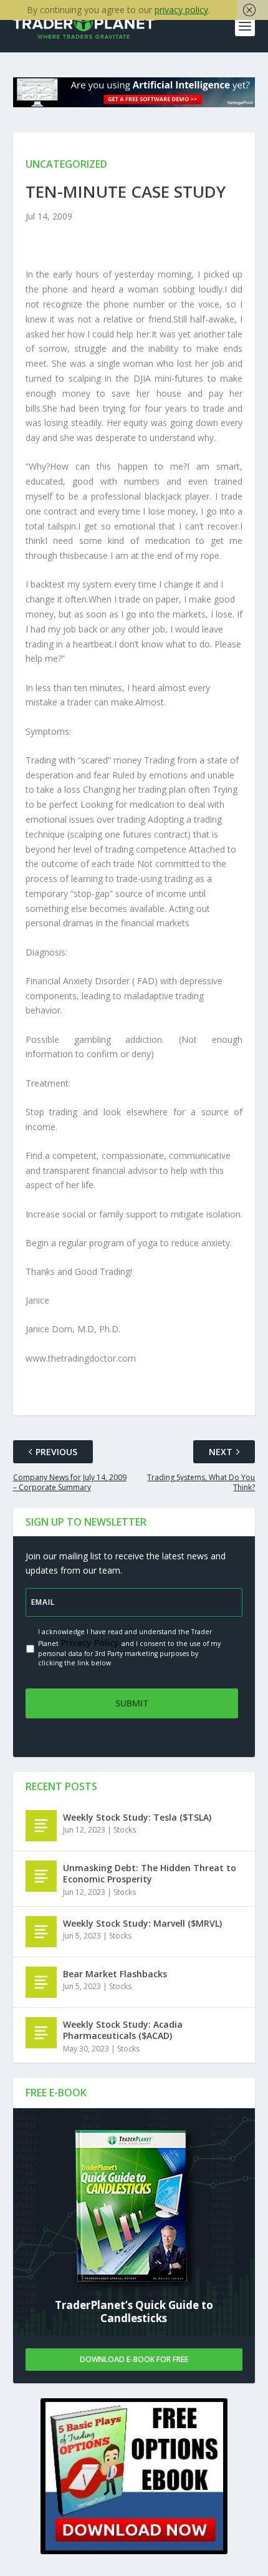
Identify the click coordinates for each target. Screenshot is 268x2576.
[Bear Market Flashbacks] (41, 1982)
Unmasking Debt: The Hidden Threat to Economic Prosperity (150, 1873)
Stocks (125, 1830)
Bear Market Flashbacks (115, 1974)
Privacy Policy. (90, 1643)
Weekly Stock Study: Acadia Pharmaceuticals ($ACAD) (123, 2030)
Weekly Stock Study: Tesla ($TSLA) (137, 1817)
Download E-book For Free (134, 2359)
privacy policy (181, 10)
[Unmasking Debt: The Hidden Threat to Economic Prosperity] (41, 1876)
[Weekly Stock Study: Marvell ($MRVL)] (41, 1932)
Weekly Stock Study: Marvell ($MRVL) (142, 1923)
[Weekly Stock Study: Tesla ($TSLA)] (41, 1826)
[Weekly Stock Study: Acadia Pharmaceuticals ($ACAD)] (41, 2033)
